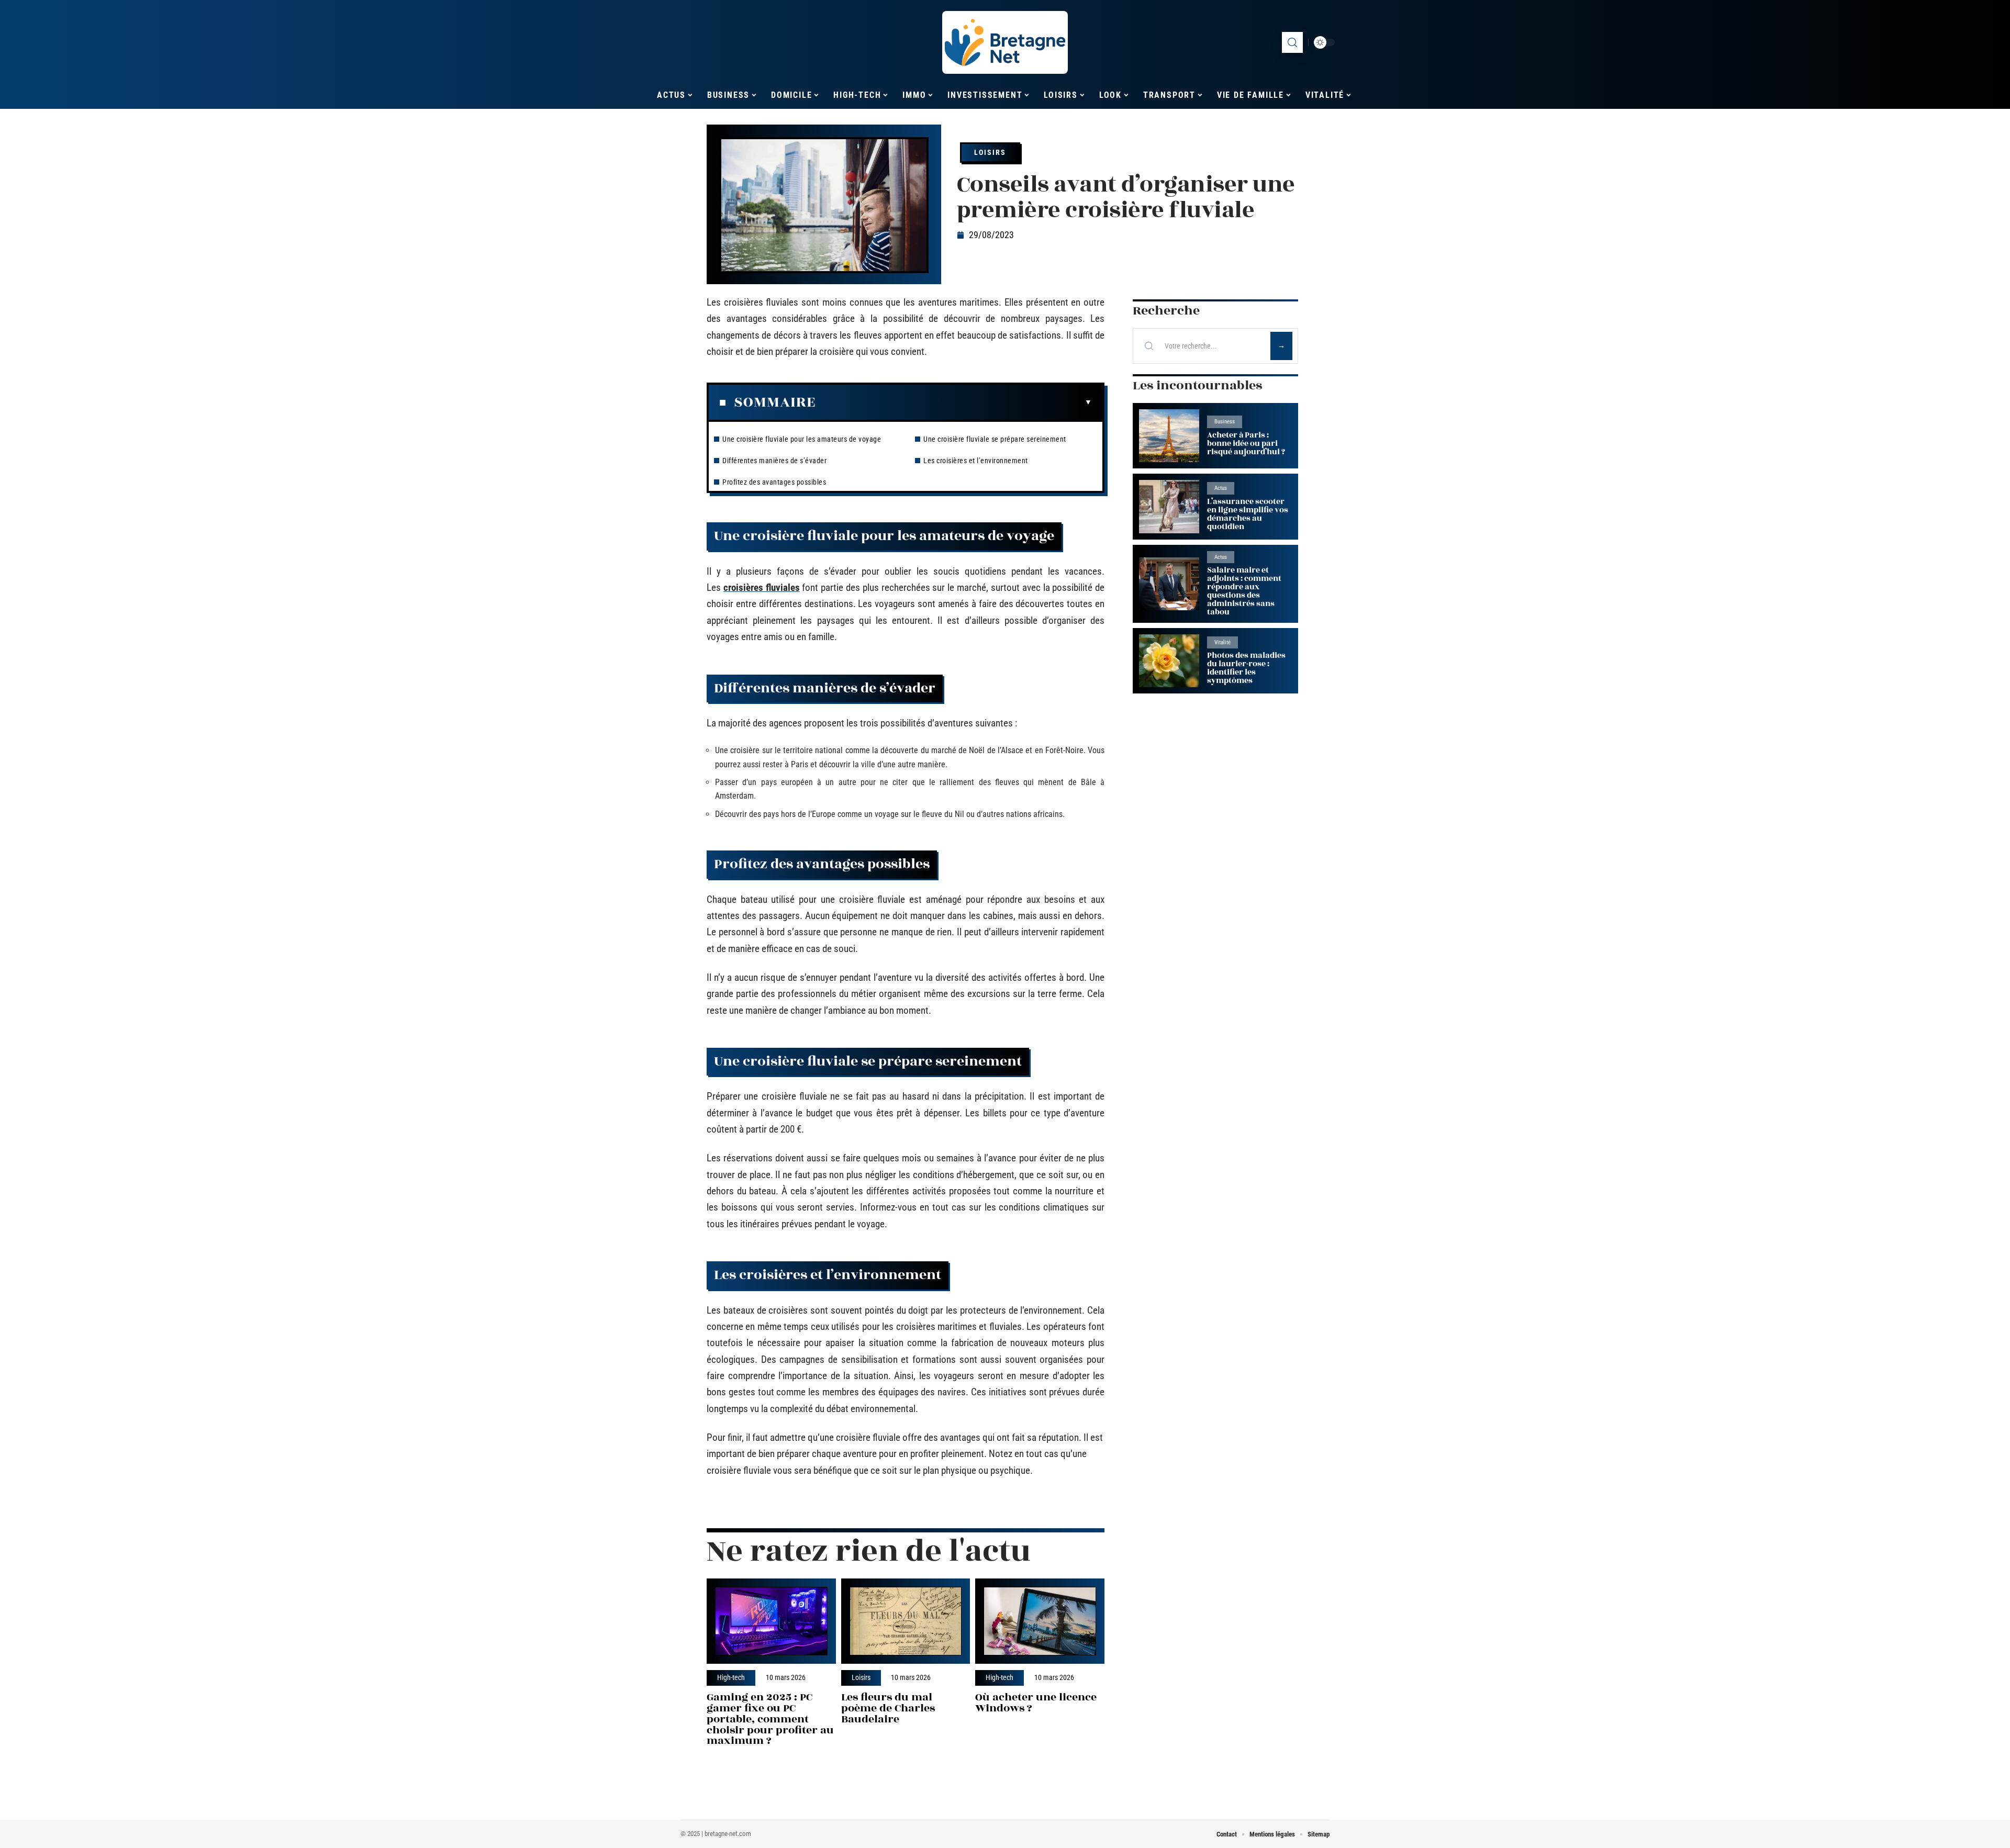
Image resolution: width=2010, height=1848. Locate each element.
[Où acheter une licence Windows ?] (1040, 1621)
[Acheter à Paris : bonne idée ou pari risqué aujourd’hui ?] (1169, 436)
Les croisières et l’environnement (976, 461)
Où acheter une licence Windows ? (1036, 1703)
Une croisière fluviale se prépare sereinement (995, 439)
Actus (1221, 488)
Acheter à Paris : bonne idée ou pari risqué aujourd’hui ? (1246, 444)
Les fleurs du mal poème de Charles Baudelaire (888, 1708)
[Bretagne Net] (1005, 42)
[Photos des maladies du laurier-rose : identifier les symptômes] (1169, 661)
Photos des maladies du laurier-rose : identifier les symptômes (1246, 668)
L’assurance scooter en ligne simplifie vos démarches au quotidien (1248, 514)
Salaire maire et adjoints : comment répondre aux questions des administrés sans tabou (1244, 591)
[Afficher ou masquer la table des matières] (954, 402)
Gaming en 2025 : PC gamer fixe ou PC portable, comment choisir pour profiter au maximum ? (770, 1719)
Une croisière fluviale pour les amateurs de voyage (802, 439)
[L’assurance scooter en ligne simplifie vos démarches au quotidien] (1169, 506)
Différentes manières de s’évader (774, 461)
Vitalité (1222, 642)
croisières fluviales (762, 587)
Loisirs (990, 152)
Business (1225, 422)
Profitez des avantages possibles (774, 482)
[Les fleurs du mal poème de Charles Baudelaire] (906, 1621)
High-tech (731, 1678)
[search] (1292, 42)
